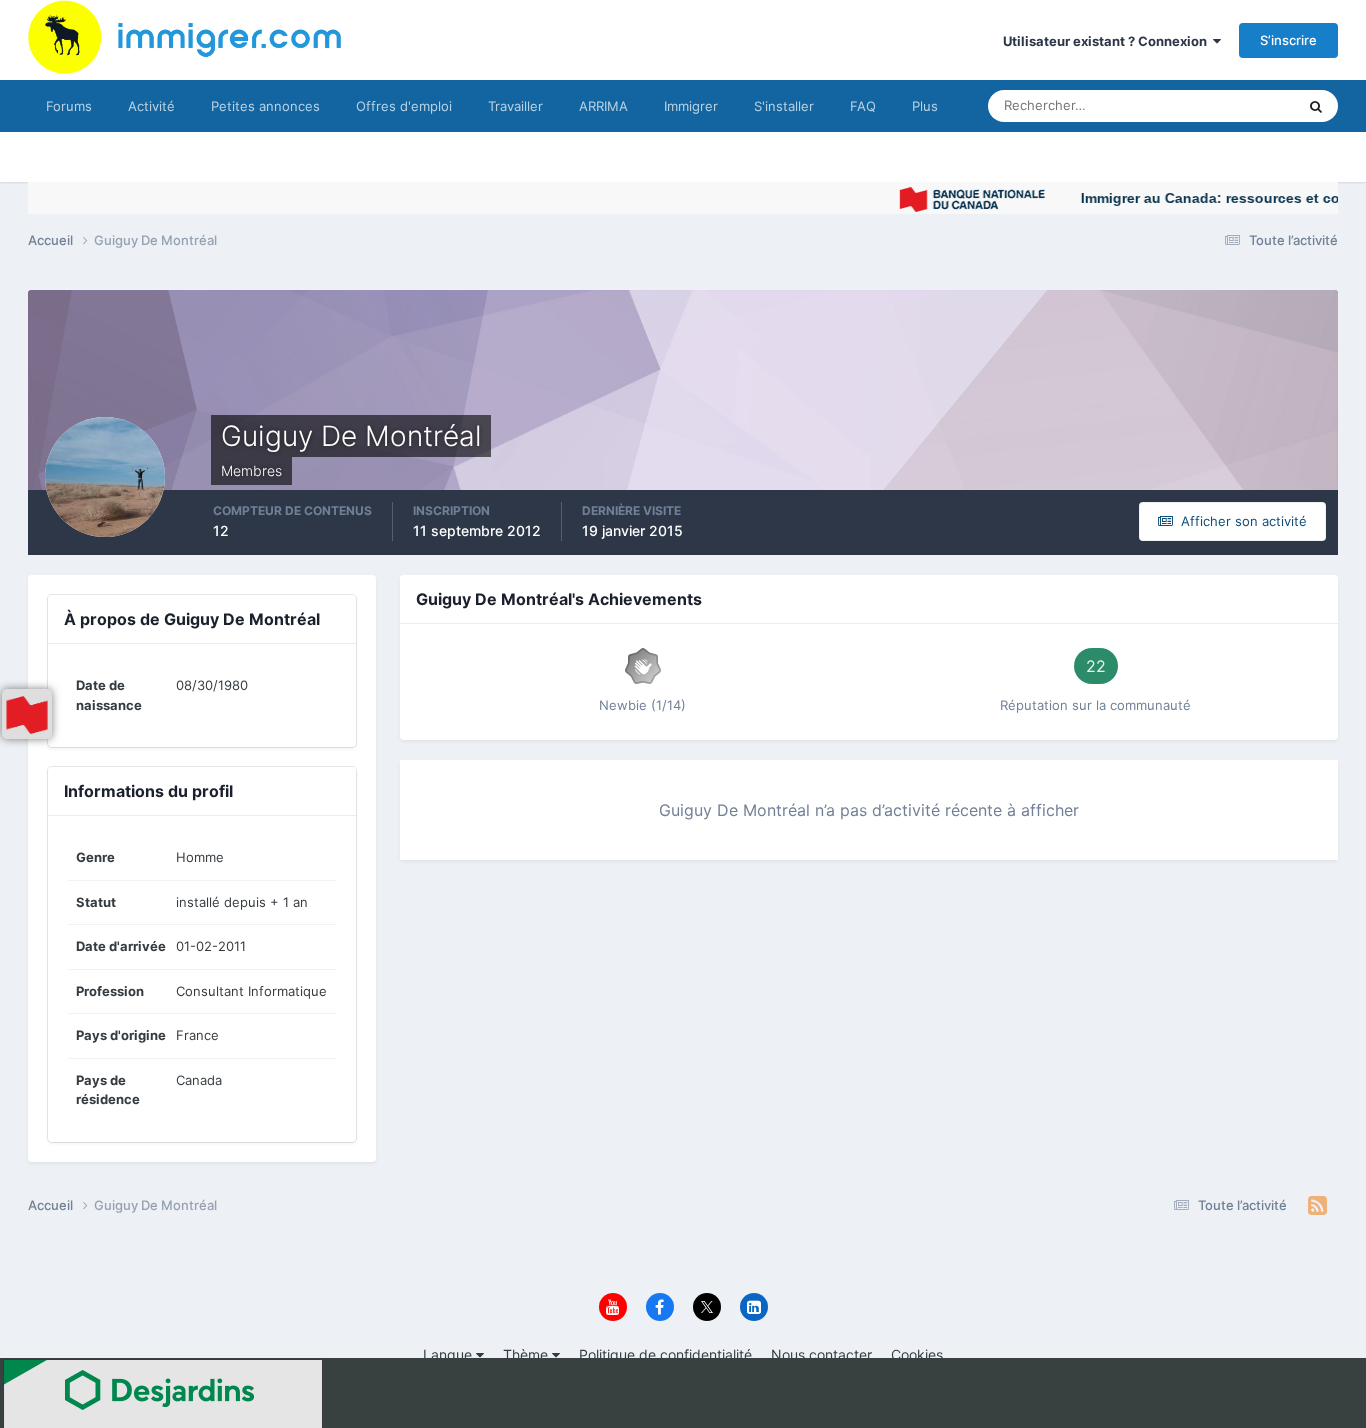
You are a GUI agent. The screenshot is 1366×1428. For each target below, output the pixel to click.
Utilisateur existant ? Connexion (1108, 41)
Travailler (515, 106)
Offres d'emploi (404, 106)
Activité (151, 106)
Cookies (917, 1354)
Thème (527, 1354)
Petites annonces (265, 106)
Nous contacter (821, 1354)
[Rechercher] (1316, 106)
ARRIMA (603, 106)
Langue (449, 1354)
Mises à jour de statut (1207, 105)
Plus (925, 106)
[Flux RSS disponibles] (1317, 1206)
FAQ (863, 106)
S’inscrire (1288, 40)
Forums (69, 106)
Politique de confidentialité (665, 1354)
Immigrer (691, 106)
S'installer (784, 106)
